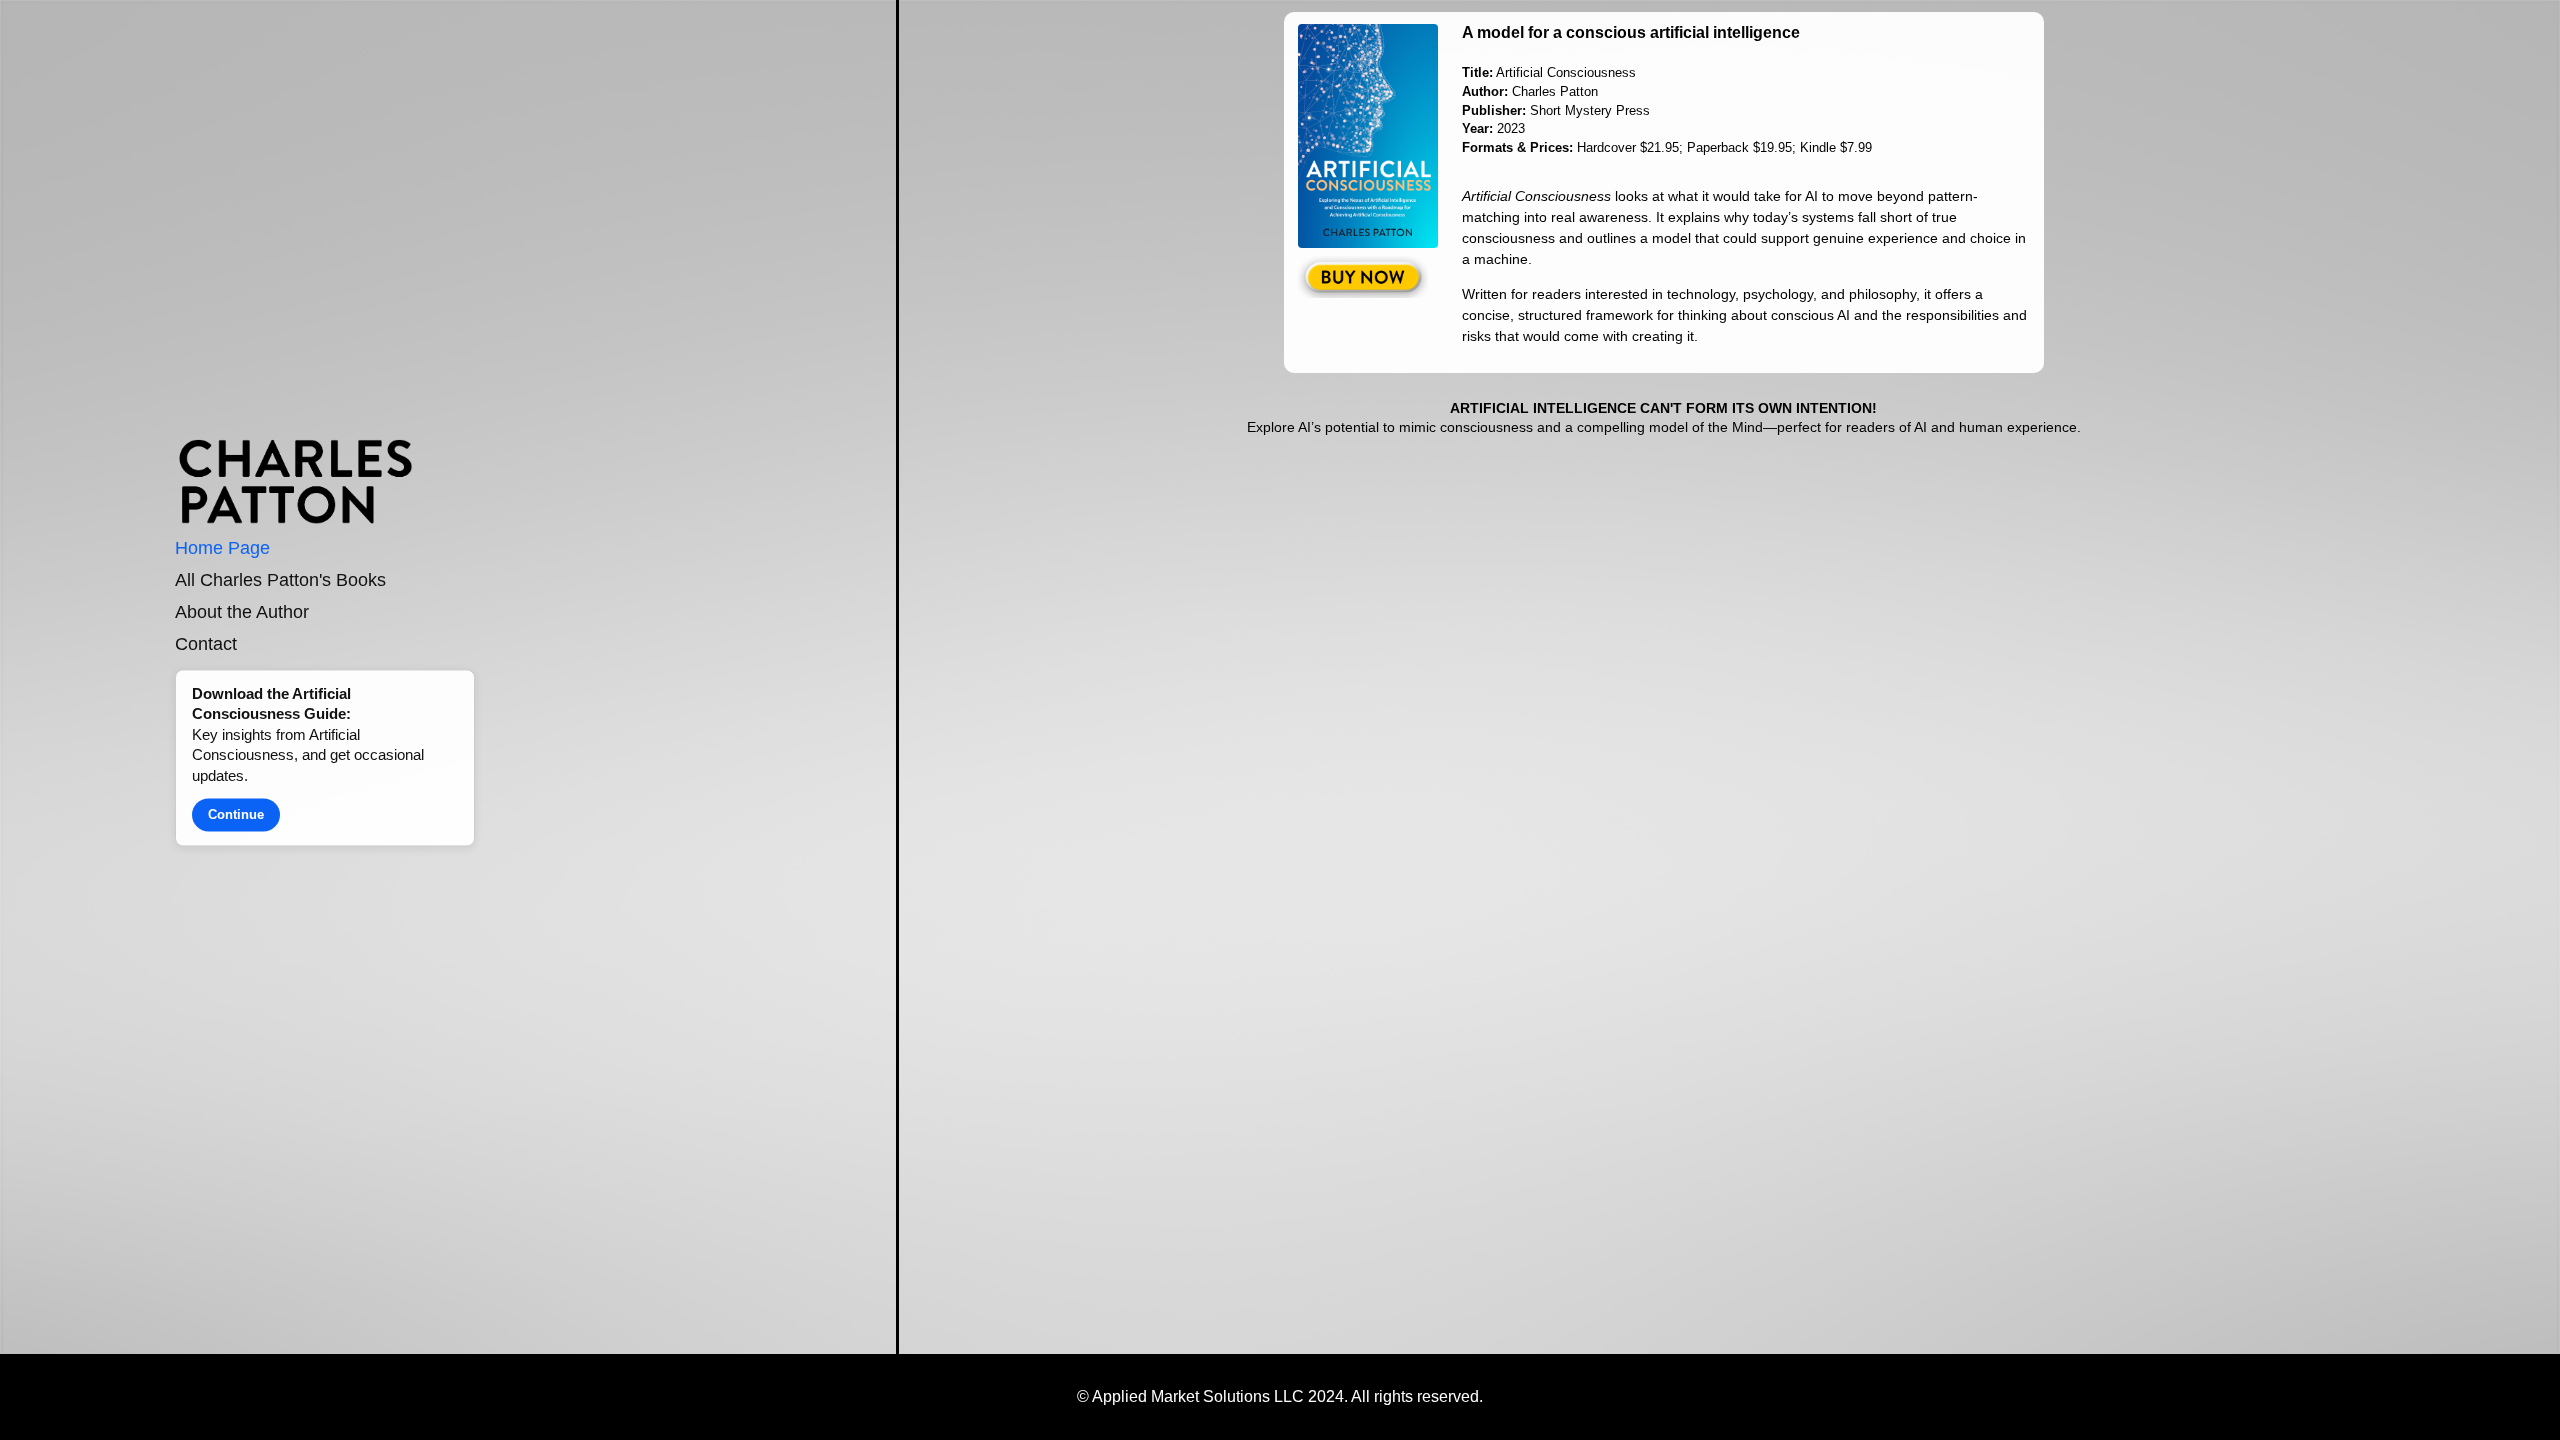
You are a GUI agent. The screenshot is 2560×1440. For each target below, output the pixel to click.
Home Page (222, 549)
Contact (206, 644)
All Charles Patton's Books (280, 581)
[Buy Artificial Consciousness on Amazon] (1373, 277)
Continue (236, 815)
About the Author (242, 612)
